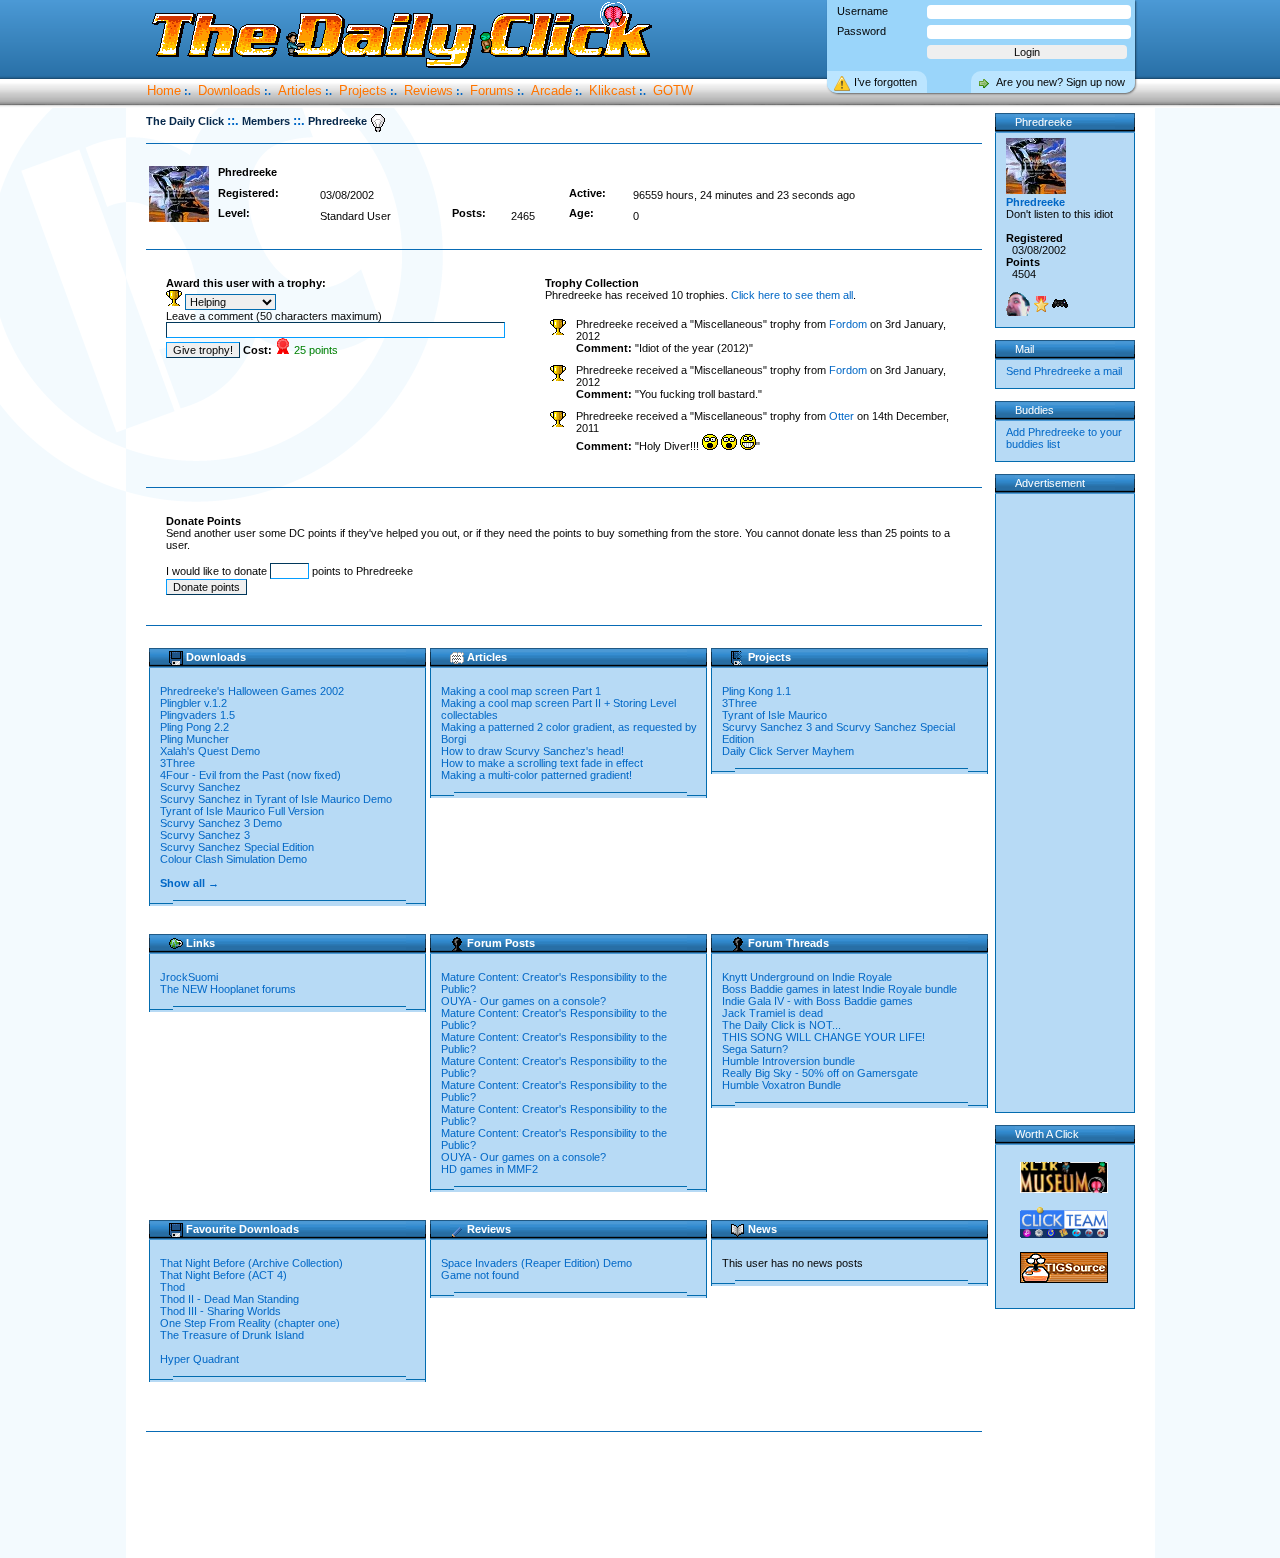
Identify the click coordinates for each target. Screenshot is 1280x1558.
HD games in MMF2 (489, 1169)
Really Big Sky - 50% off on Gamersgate (820, 1073)
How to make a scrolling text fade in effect (542, 763)
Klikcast (612, 90)
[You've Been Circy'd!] (1018, 304)
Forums (492, 90)
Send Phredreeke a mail (1064, 371)
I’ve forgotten (885, 82)
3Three (177, 763)
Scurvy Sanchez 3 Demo (221, 823)
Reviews (428, 90)
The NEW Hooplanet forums (228, 989)
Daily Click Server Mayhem (788, 751)
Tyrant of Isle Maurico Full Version (242, 811)
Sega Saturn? (755, 1049)
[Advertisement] (568, 1496)
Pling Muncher (194, 739)
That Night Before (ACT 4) (223, 1275)
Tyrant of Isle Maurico (774, 715)
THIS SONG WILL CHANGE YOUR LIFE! (823, 1037)
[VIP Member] (1041, 304)
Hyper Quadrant (199, 1359)
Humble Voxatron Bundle (781, 1085)
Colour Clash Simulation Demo (233, 859)
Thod (172, 1287)
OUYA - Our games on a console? (523, 1001)
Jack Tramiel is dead (772, 1013)
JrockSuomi (189, 977)
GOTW (673, 90)
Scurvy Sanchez (200, 787)
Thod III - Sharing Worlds (220, 1311)
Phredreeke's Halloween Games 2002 (252, 691)
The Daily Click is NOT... (781, 1025)
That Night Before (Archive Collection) (251, 1263)
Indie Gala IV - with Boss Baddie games (817, 1001)
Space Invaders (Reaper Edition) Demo (536, 1263)
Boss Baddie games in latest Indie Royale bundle (839, 989)
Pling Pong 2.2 (194, 727)
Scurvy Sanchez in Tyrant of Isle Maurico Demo (276, 799)
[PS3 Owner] (1060, 304)
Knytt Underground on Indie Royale (807, 977)
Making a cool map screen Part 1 (521, 691)
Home (164, 90)
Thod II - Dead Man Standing (229, 1299)
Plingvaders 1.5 (197, 715)
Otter (841, 416)
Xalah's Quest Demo (210, 751)
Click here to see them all (792, 295)
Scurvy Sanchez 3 (205, 835)
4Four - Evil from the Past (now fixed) (250, 775)
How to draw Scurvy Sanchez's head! (532, 751)
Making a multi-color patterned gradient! (536, 775)
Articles (300, 90)
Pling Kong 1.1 (756, 691)
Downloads (229, 90)
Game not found (480, 1275)
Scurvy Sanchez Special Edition (237, 847)
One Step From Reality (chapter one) (250, 1323)
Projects (363, 90)
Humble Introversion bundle (788, 1061)
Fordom (848, 324)
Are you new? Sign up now (1060, 82)
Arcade (551, 90)
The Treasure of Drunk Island (232, 1335)
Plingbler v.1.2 (193, 703)
